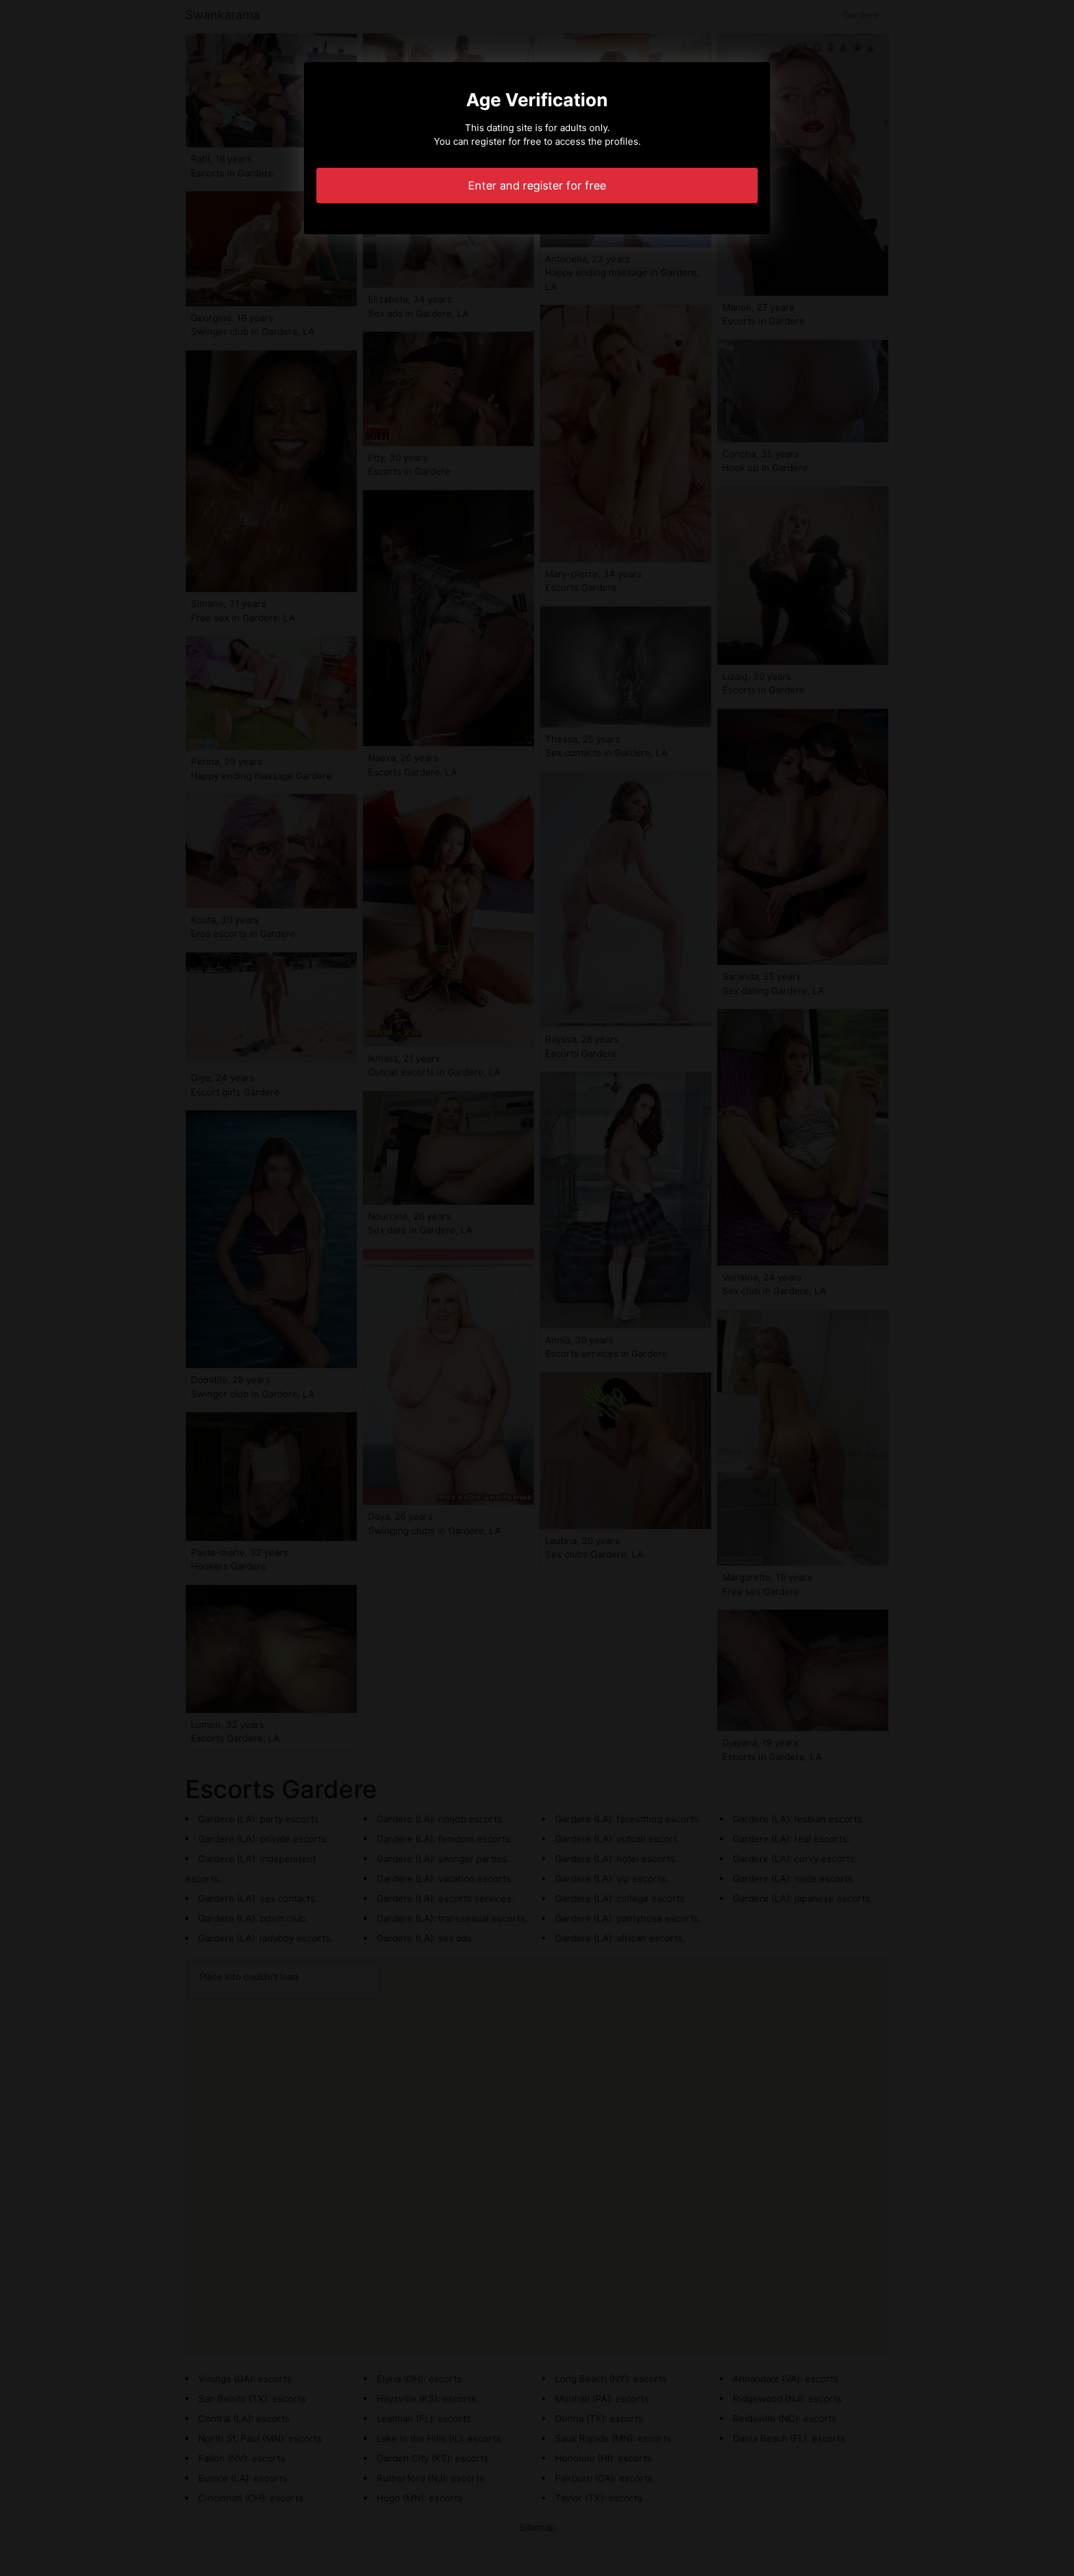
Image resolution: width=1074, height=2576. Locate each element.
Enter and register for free (537, 185)
